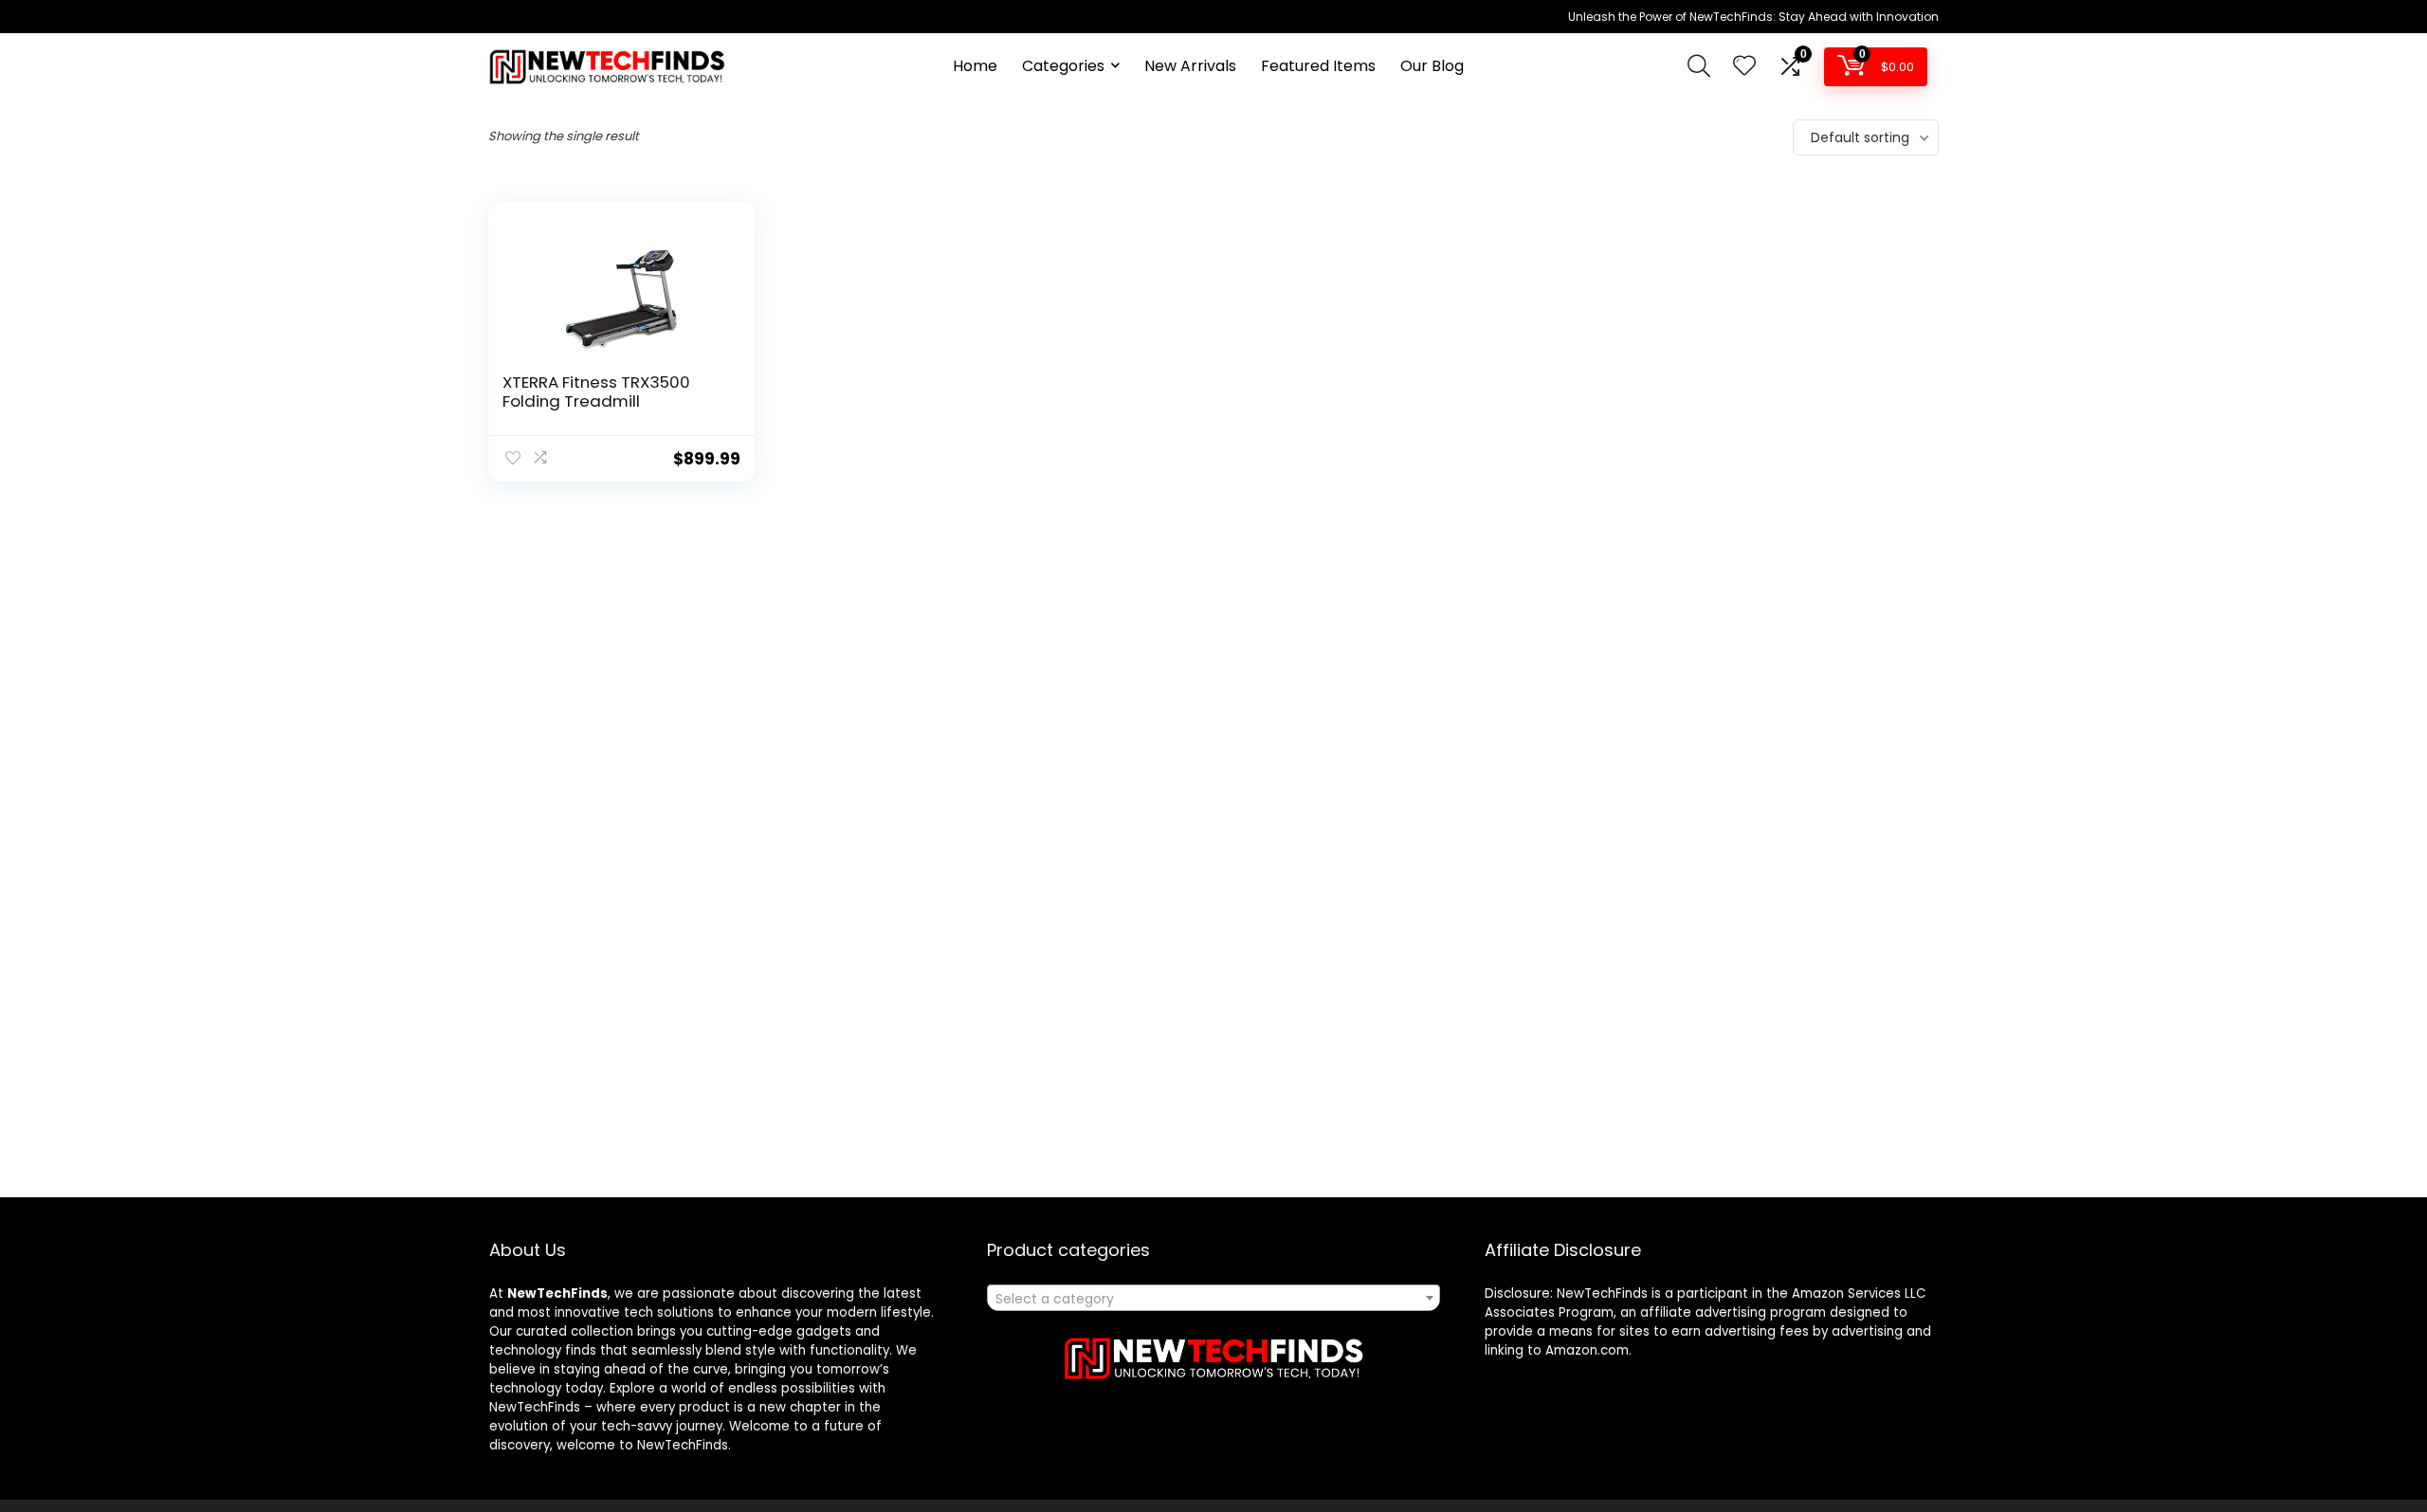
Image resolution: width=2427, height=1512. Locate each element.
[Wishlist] (1744, 67)
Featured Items (1318, 66)
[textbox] (1213, 1299)
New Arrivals (1190, 66)
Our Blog (1432, 66)
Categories (1063, 66)
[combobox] (1213, 1298)
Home (975, 66)
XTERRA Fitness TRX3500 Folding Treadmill (596, 392)
